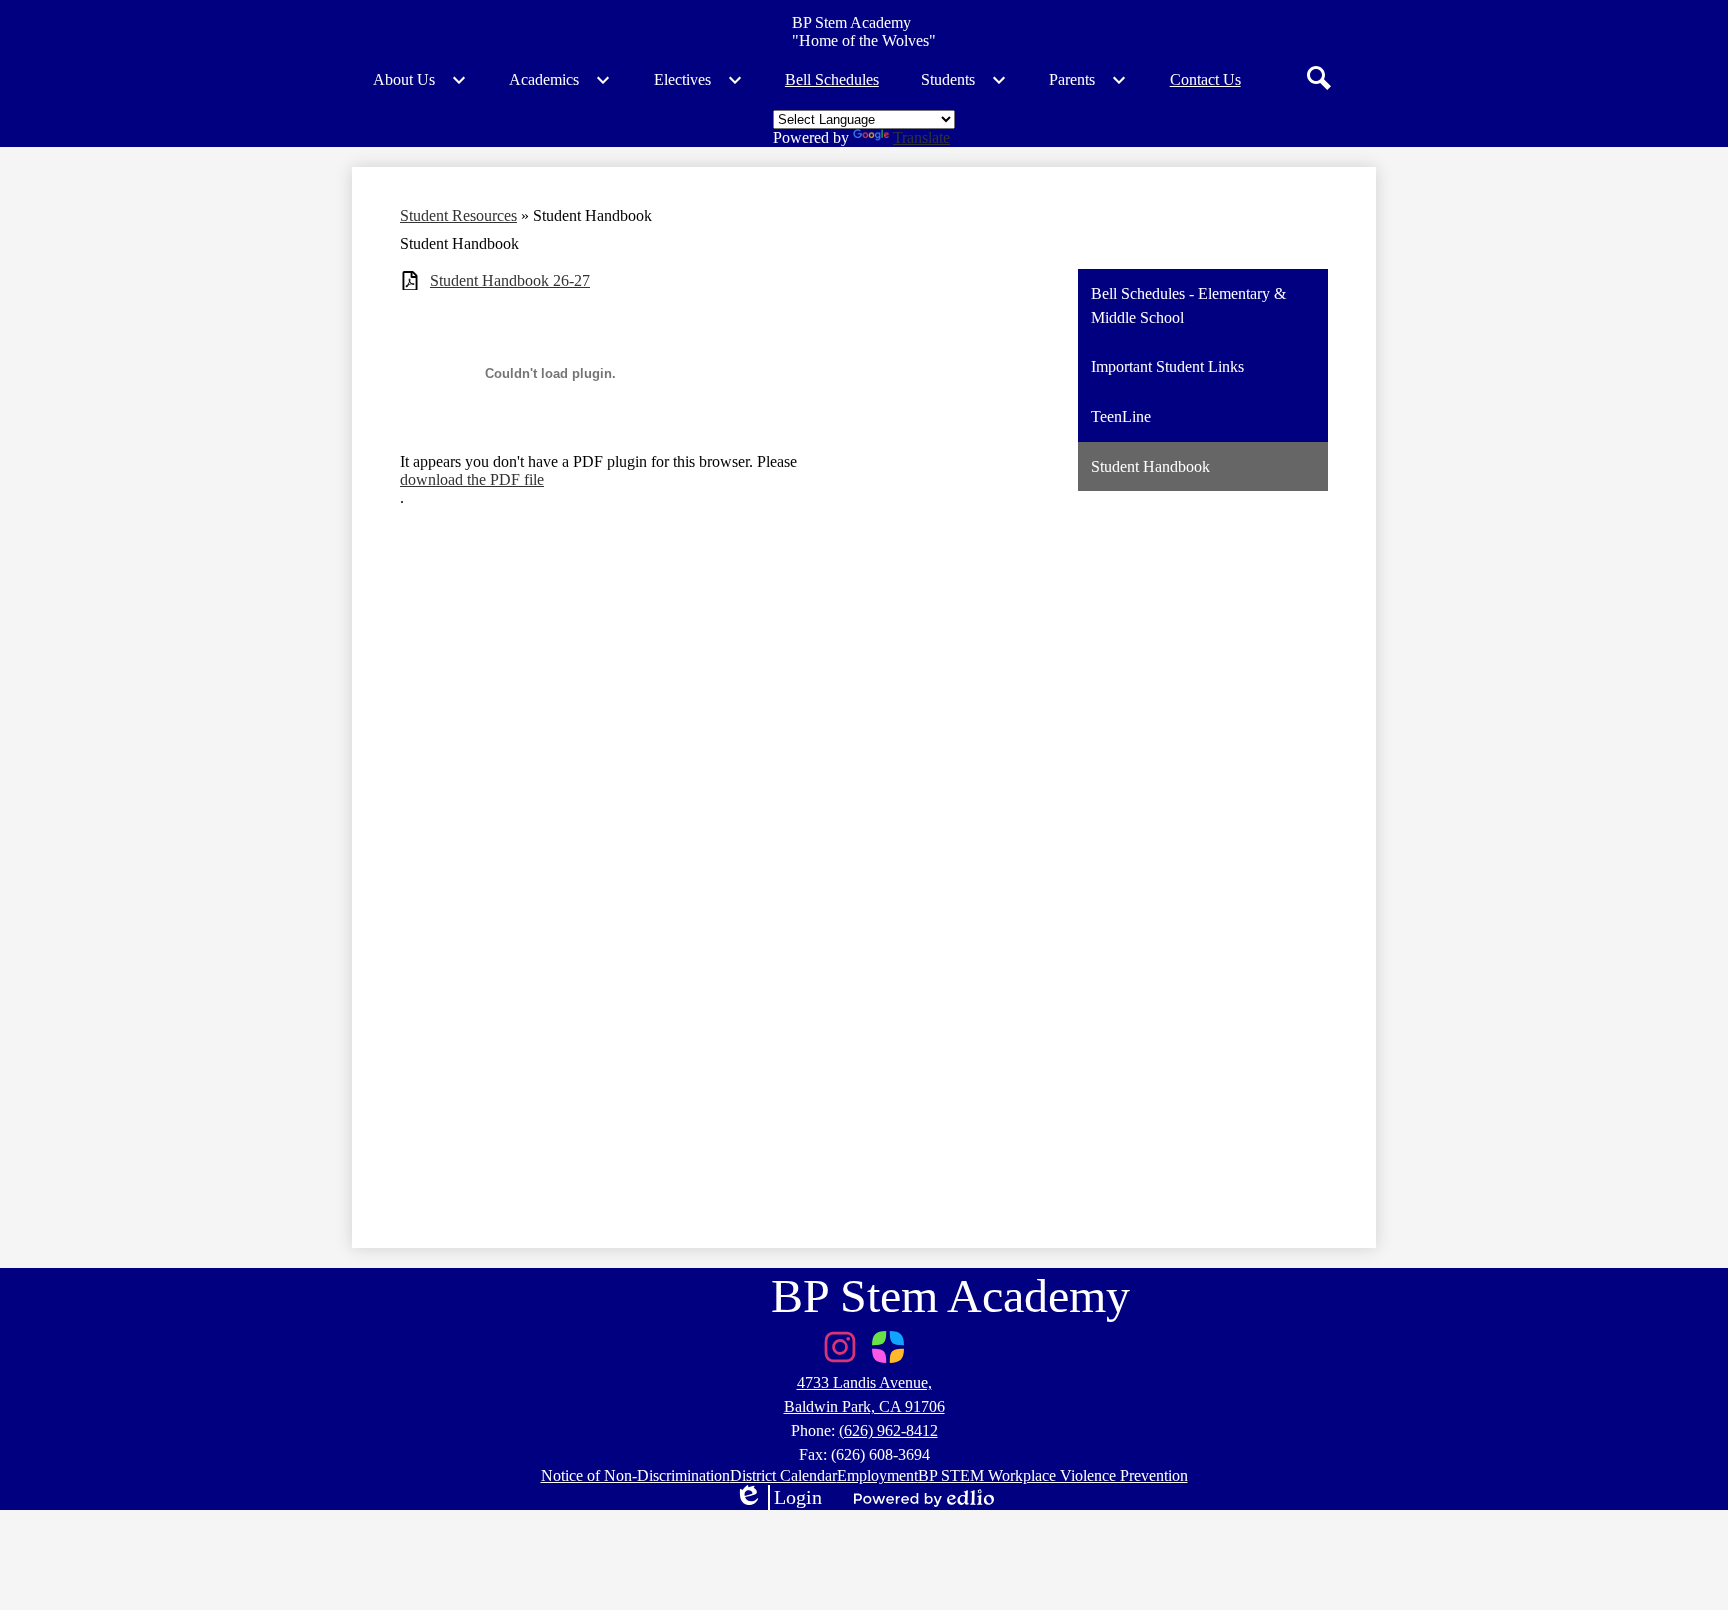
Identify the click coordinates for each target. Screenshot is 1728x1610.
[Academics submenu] (560, 80)
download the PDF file (472, 479)
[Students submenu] (964, 80)
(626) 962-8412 (888, 1430)
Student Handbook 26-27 (510, 280)
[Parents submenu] (1088, 80)
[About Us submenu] (420, 80)
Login (778, 1498)
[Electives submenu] (698, 80)
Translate (921, 137)
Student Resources (458, 215)
